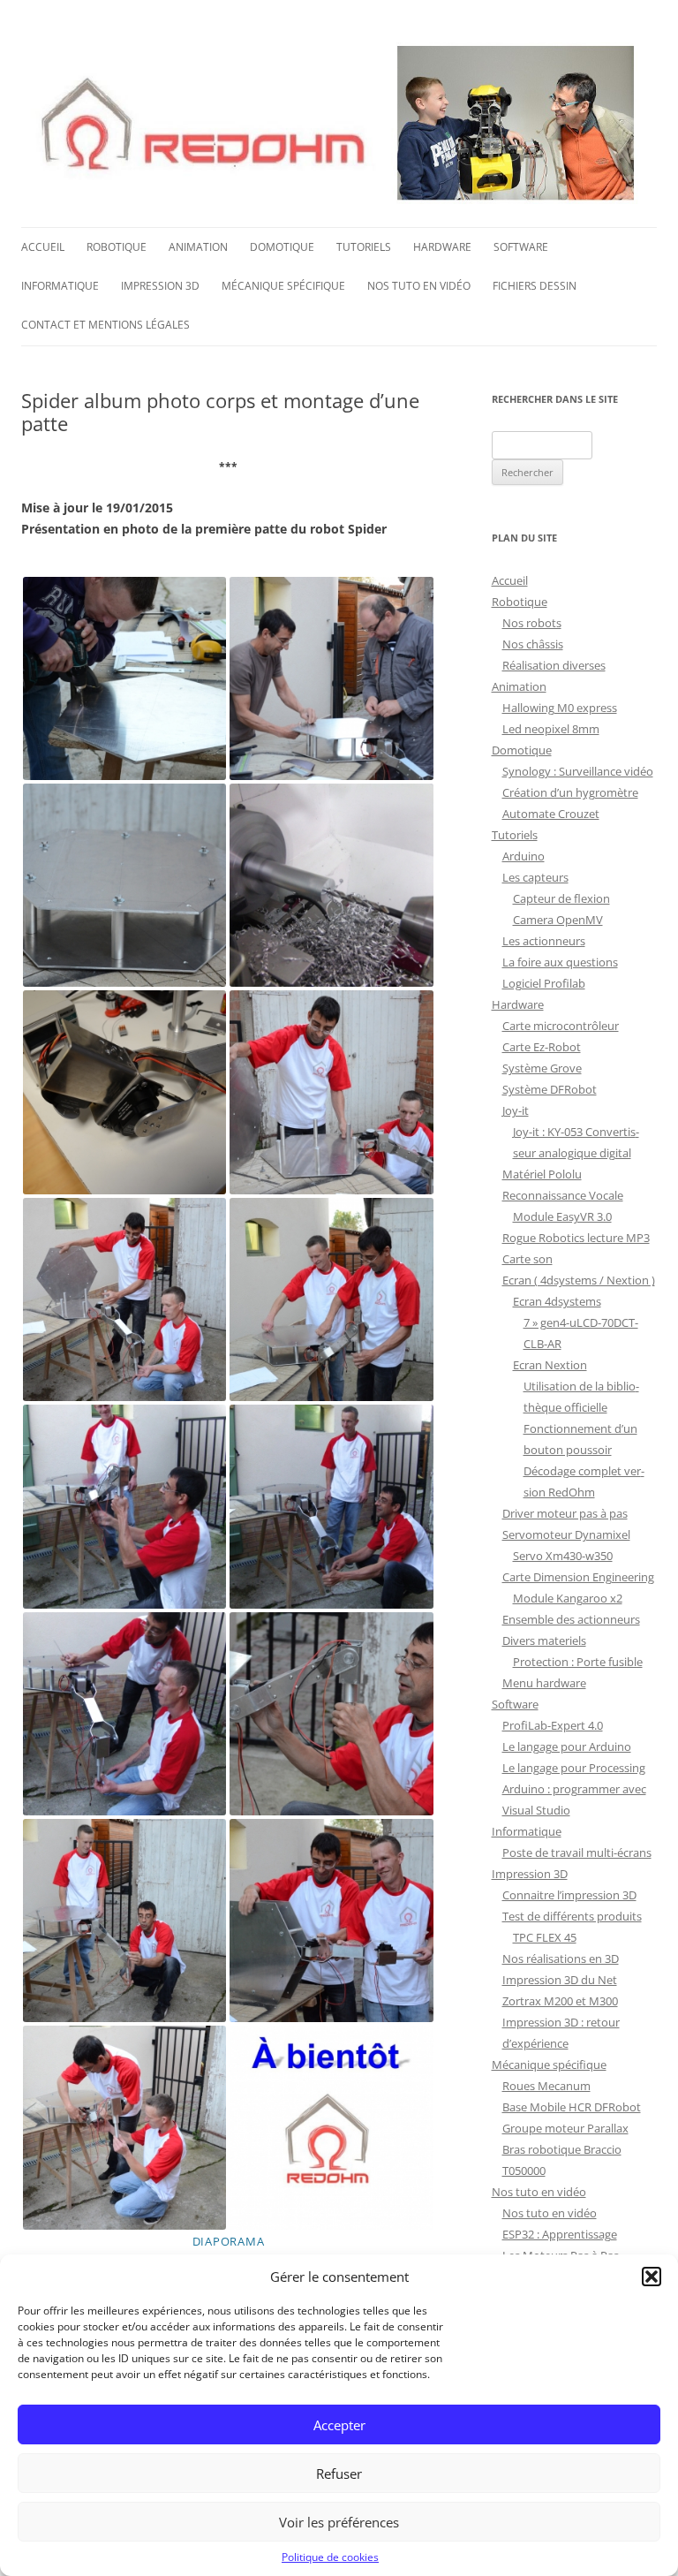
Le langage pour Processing (574, 1768)
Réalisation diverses (554, 665)
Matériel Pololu (542, 1174)
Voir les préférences (339, 2522)
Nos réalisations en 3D (561, 1959)
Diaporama (229, 2241)
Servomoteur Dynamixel (566, 1534)
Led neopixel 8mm (551, 729)
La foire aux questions (560, 962)
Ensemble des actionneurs (571, 1619)
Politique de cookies (330, 2557)
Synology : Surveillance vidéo (578, 771)
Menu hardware (544, 1683)
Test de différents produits (572, 1916)
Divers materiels (544, 1640)
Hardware (442, 247)
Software (521, 247)
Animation (198, 247)
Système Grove (542, 1068)
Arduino (524, 856)
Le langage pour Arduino (567, 1746)
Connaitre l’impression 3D (569, 1895)
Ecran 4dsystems (557, 1301)
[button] (652, 2277)
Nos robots (532, 623)
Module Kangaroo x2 (568, 1598)
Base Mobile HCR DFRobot (572, 2107)
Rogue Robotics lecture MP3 (576, 1238)
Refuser (339, 2474)
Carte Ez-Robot (542, 1047)
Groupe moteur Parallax (565, 2128)
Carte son (527, 1259)
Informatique (60, 286)
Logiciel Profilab (544, 983)
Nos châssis (533, 644)
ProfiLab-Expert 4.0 (553, 1725)
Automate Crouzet (551, 814)
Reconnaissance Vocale (563, 1195)
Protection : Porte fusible (578, 1662)
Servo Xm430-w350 (563, 1556)
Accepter (339, 2425)
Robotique (117, 247)
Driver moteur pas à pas (565, 1513)
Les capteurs (535, 877)
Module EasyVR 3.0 (562, 1216)
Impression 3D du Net (560, 1980)
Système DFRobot (550, 1089)
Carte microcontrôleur (561, 1026)
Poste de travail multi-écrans (577, 1852)
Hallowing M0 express (560, 708)
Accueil (43, 247)
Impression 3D (160, 286)
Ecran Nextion (550, 1365)
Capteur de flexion (561, 898)
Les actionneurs (544, 941)
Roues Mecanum (546, 2086)
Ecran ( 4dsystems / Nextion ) (579, 1280)
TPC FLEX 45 (545, 1937)
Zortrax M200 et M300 (560, 2001)
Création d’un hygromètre (570, 792)
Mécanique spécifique (283, 286)
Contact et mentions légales (105, 325)
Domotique (282, 247)
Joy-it (516, 1110)
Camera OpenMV (558, 920)
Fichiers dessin (535, 286)
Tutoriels (364, 247)
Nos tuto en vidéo (419, 286)
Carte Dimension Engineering (578, 1577)
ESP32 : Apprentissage (560, 2234)
